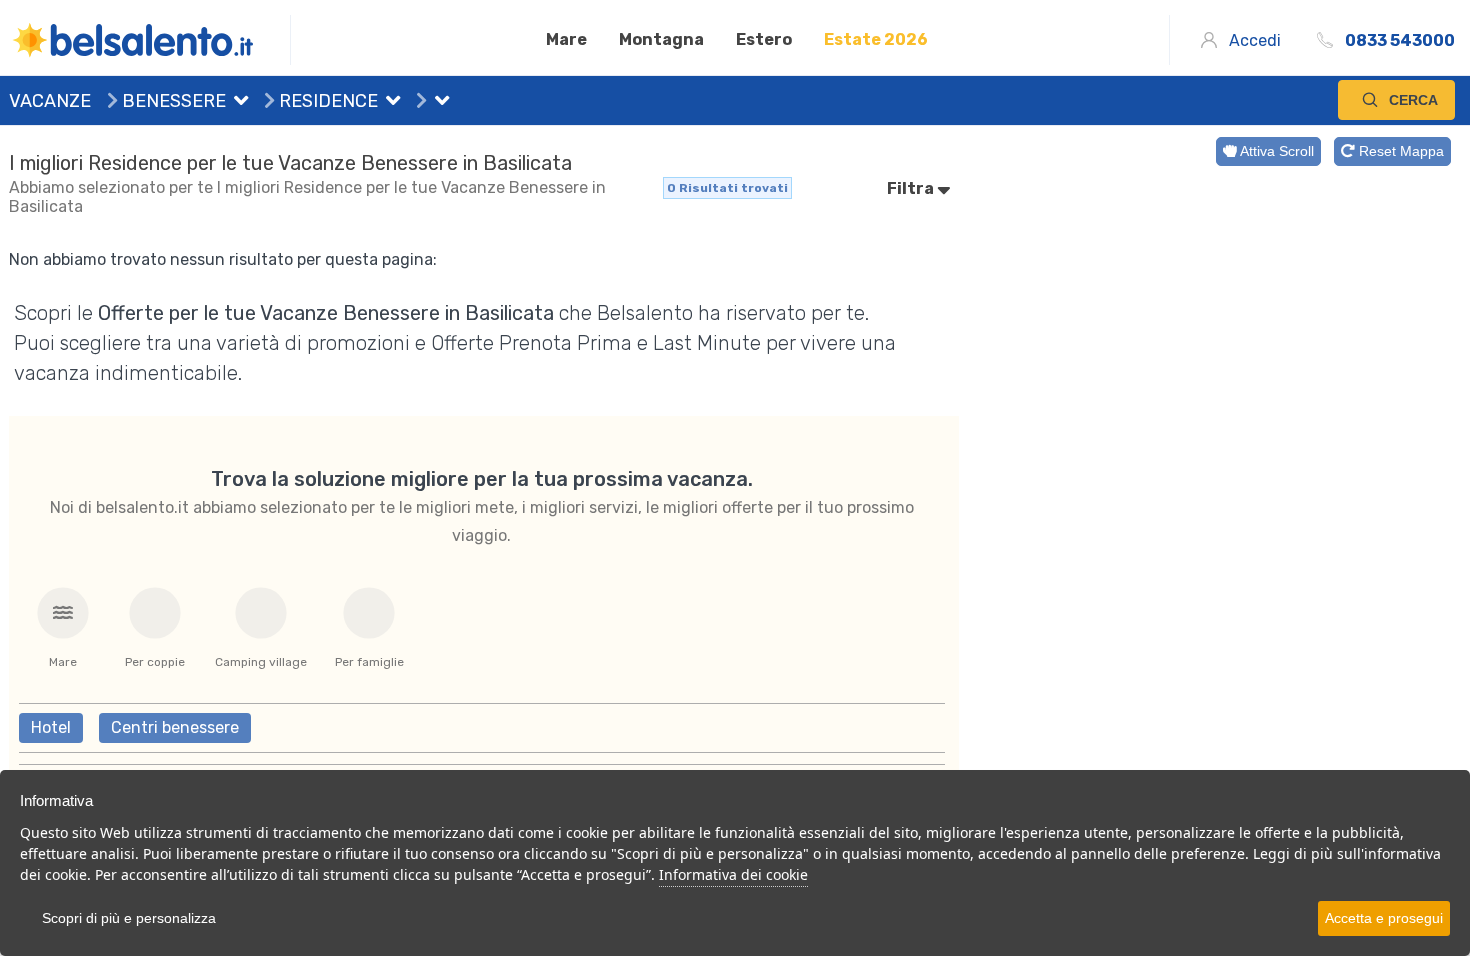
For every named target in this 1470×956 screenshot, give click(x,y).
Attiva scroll (1275, 151)
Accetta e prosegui (1384, 918)
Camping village (261, 662)
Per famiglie (369, 662)
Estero (764, 39)
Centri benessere (175, 727)
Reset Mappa (1399, 151)
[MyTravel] (150, 40)
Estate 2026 (876, 39)
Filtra (912, 188)
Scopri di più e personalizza (129, 918)
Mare (566, 39)
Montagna (661, 39)
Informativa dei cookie (733, 874)
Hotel (51, 727)
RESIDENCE (326, 101)
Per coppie (155, 662)
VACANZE (50, 101)
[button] (237, 103)
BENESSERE (172, 101)
